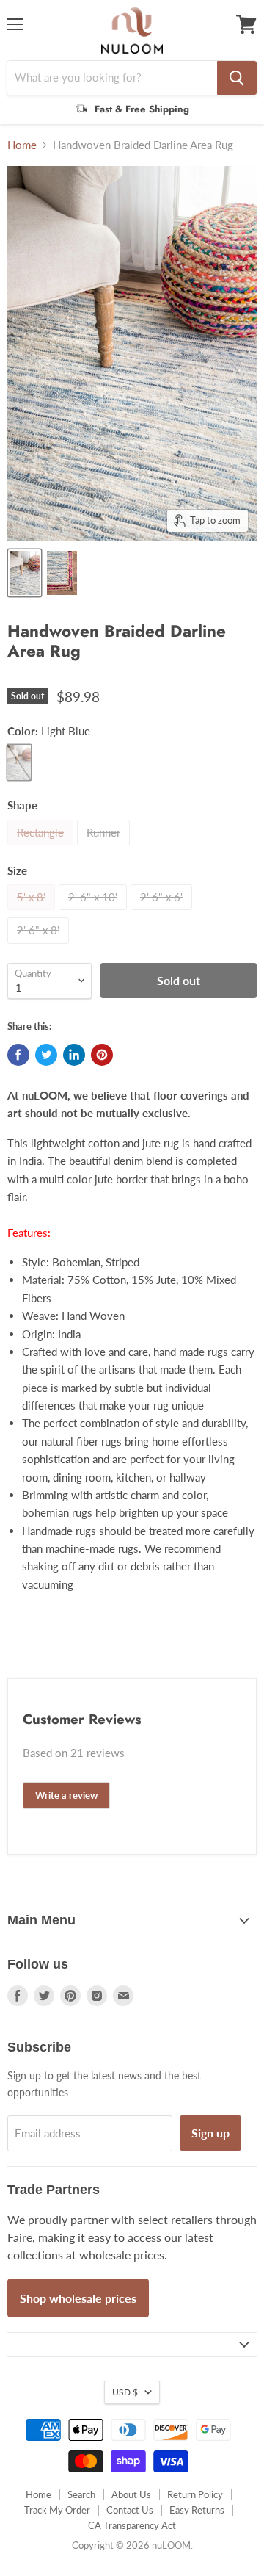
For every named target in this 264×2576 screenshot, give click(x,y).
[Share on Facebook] (18, 1055)
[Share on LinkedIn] (74, 1055)
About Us (131, 2494)
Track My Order (57, 2510)
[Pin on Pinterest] (102, 1055)
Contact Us (130, 2510)
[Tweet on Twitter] (46, 1055)
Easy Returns (197, 2510)
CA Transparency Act (132, 2525)
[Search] (237, 78)
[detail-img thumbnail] (25, 573)
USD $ (125, 2392)
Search (81, 2494)
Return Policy (195, 2494)
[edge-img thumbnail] (62, 573)
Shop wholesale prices (78, 2298)
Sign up (210, 2133)
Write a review (66, 1795)
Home (22, 145)
